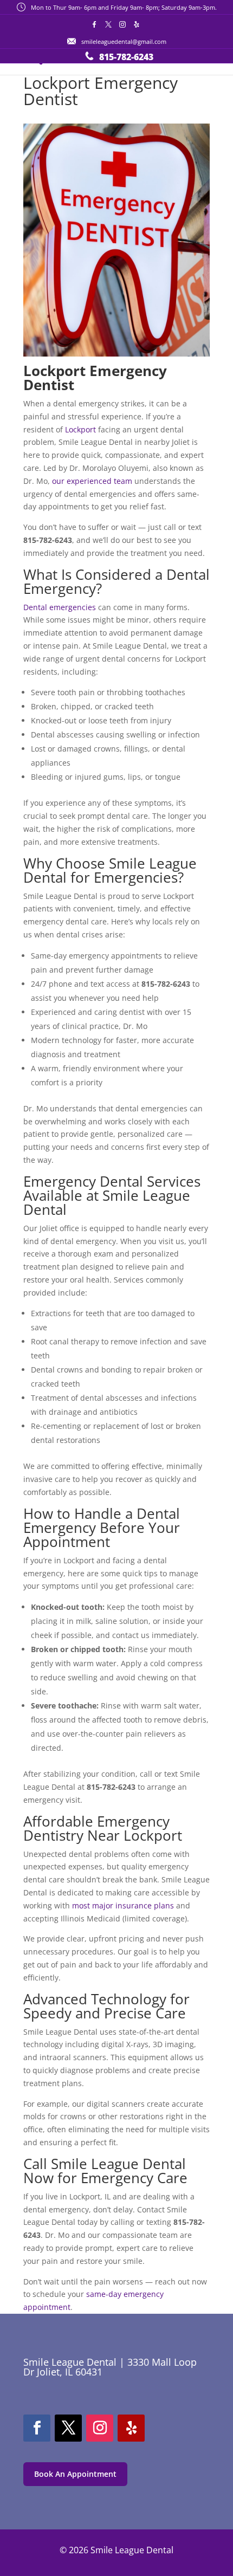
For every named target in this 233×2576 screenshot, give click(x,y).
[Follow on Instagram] (100, 2428)
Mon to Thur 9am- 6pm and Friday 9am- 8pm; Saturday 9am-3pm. (124, 7)
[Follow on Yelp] (131, 2428)
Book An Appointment (75, 2474)
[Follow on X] (68, 2428)
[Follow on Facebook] (37, 2428)
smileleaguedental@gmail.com (124, 41)
